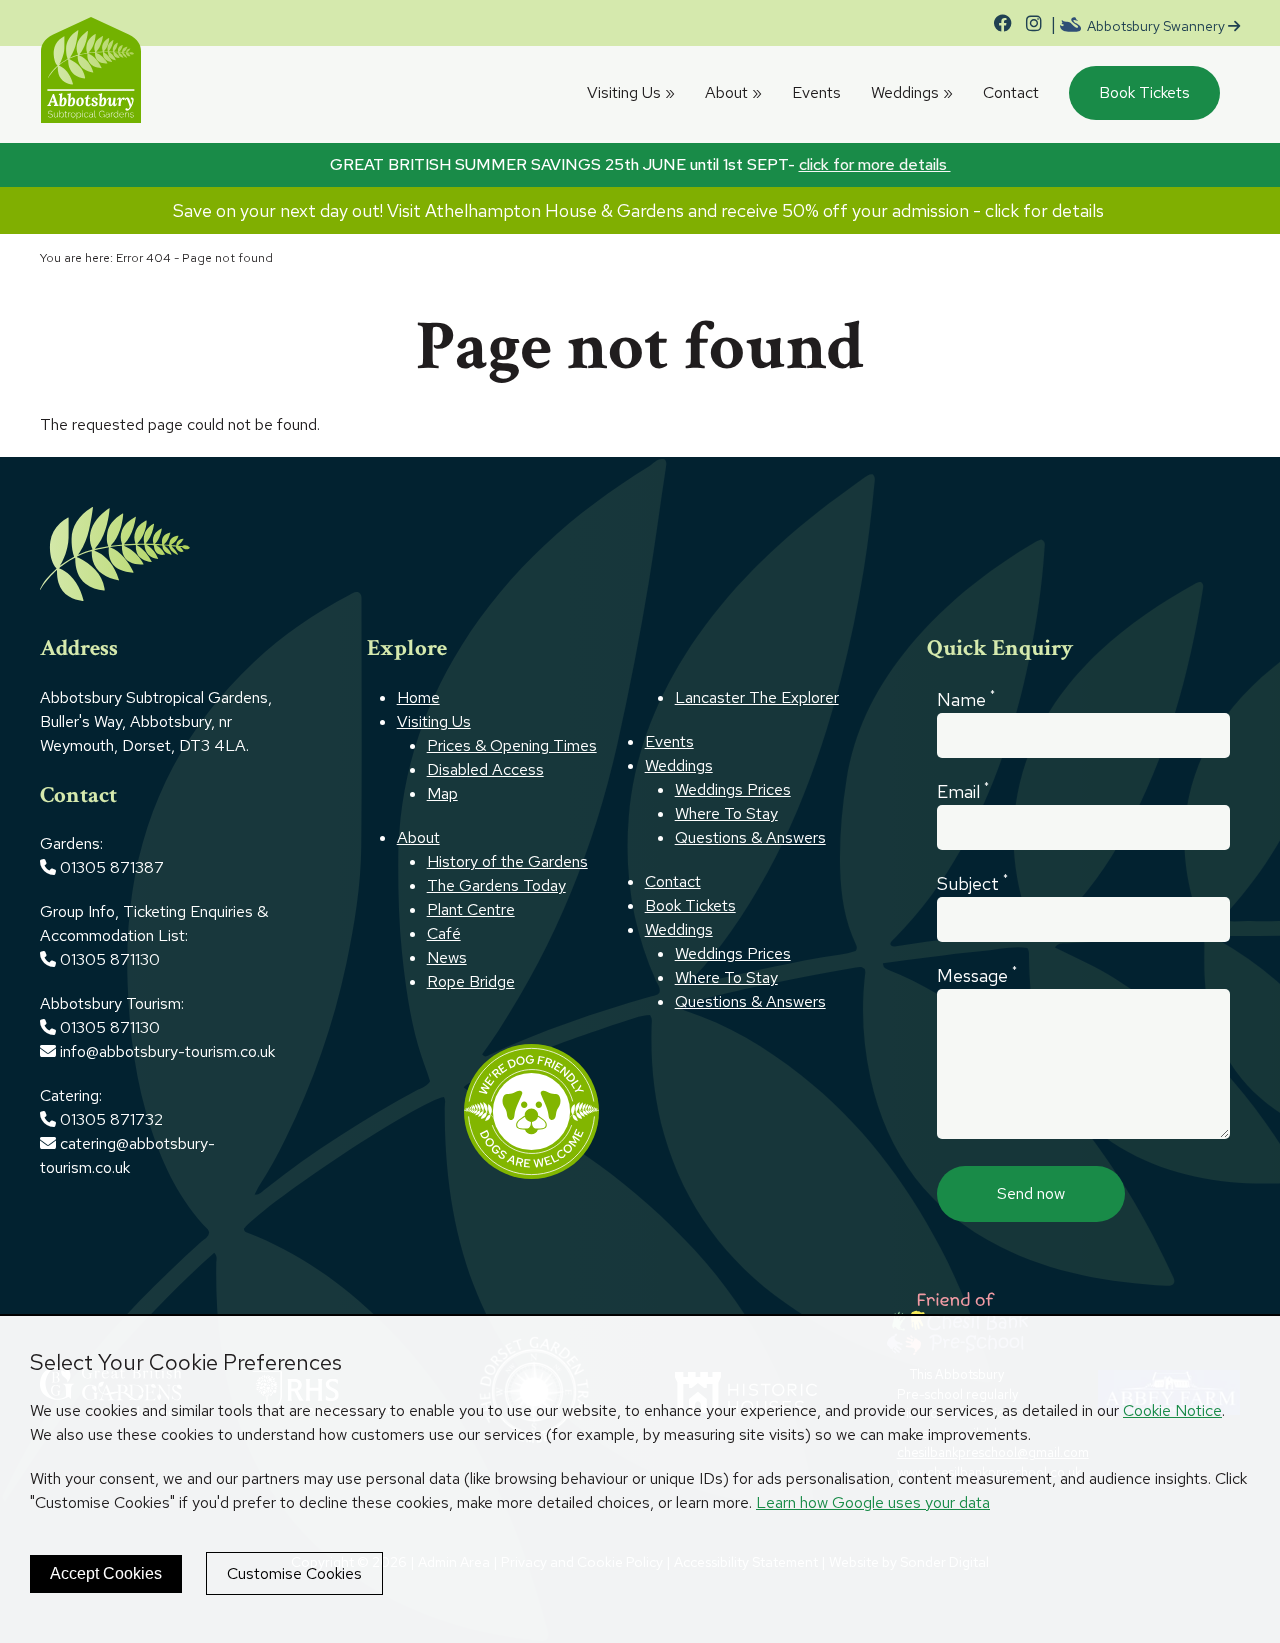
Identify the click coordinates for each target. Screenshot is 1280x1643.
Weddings (912, 92)
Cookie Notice (1172, 1410)
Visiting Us (631, 92)
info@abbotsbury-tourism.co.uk (169, 1051)
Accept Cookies (106, 1573)
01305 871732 (109, 1119)
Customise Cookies (294, 1573)
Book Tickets (1144, 92)
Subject (972, 883)
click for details (1046, 210)
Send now (1031, 1193)
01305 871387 (112, 867)
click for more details (875, 164)
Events (816, 92)
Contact (1011, 92)
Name (966, 699)
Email (963, 791)
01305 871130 (110, 959)
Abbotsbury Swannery (1156, 26)
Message (977, 975)
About (733, 92)
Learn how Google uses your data (873, 1502)
